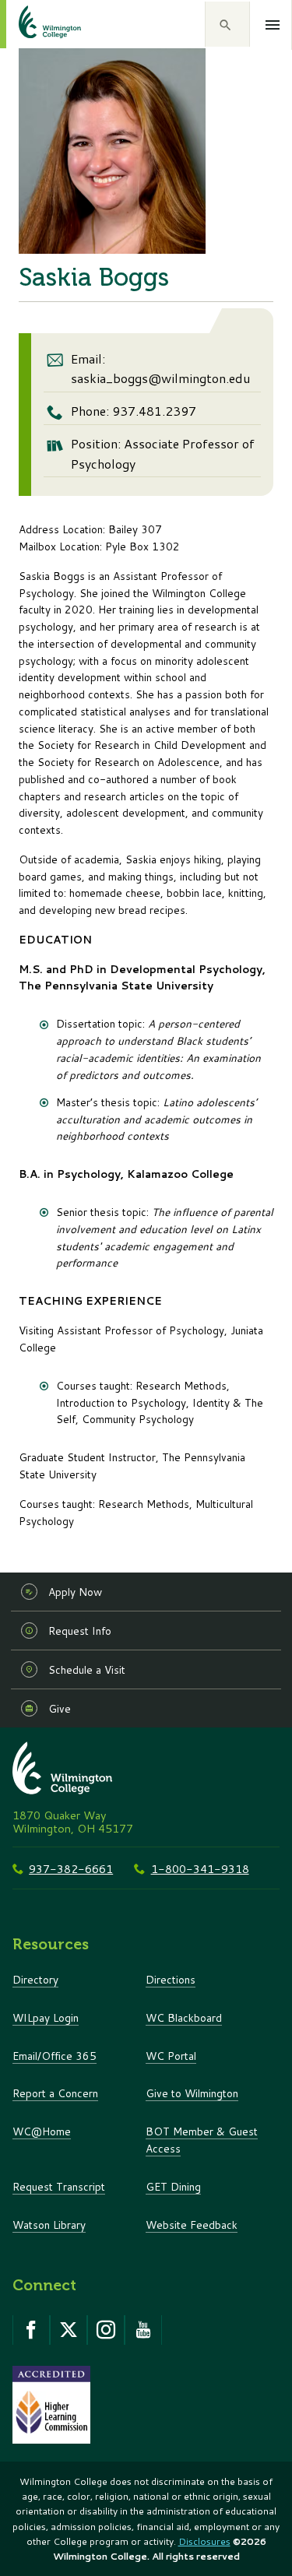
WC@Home (42, 2131)
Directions (171, 1979)
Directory (35, 1979)
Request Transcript (59, 2186)
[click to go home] (31, 24)
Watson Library (49, 2225)
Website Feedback (192, 2225)
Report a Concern (55, 2093)
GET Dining (173, 2186)
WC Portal (171, 2056)
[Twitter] (69, 2330)
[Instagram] (106, 2330)
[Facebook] (31, 2330)
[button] (227, 24)
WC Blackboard (184, 2017)
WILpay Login (46, 2017)
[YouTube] (143, 2330)
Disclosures (204, 2541)
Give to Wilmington (192, 2093)
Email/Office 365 (55, 2056)
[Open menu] (273, 25)
